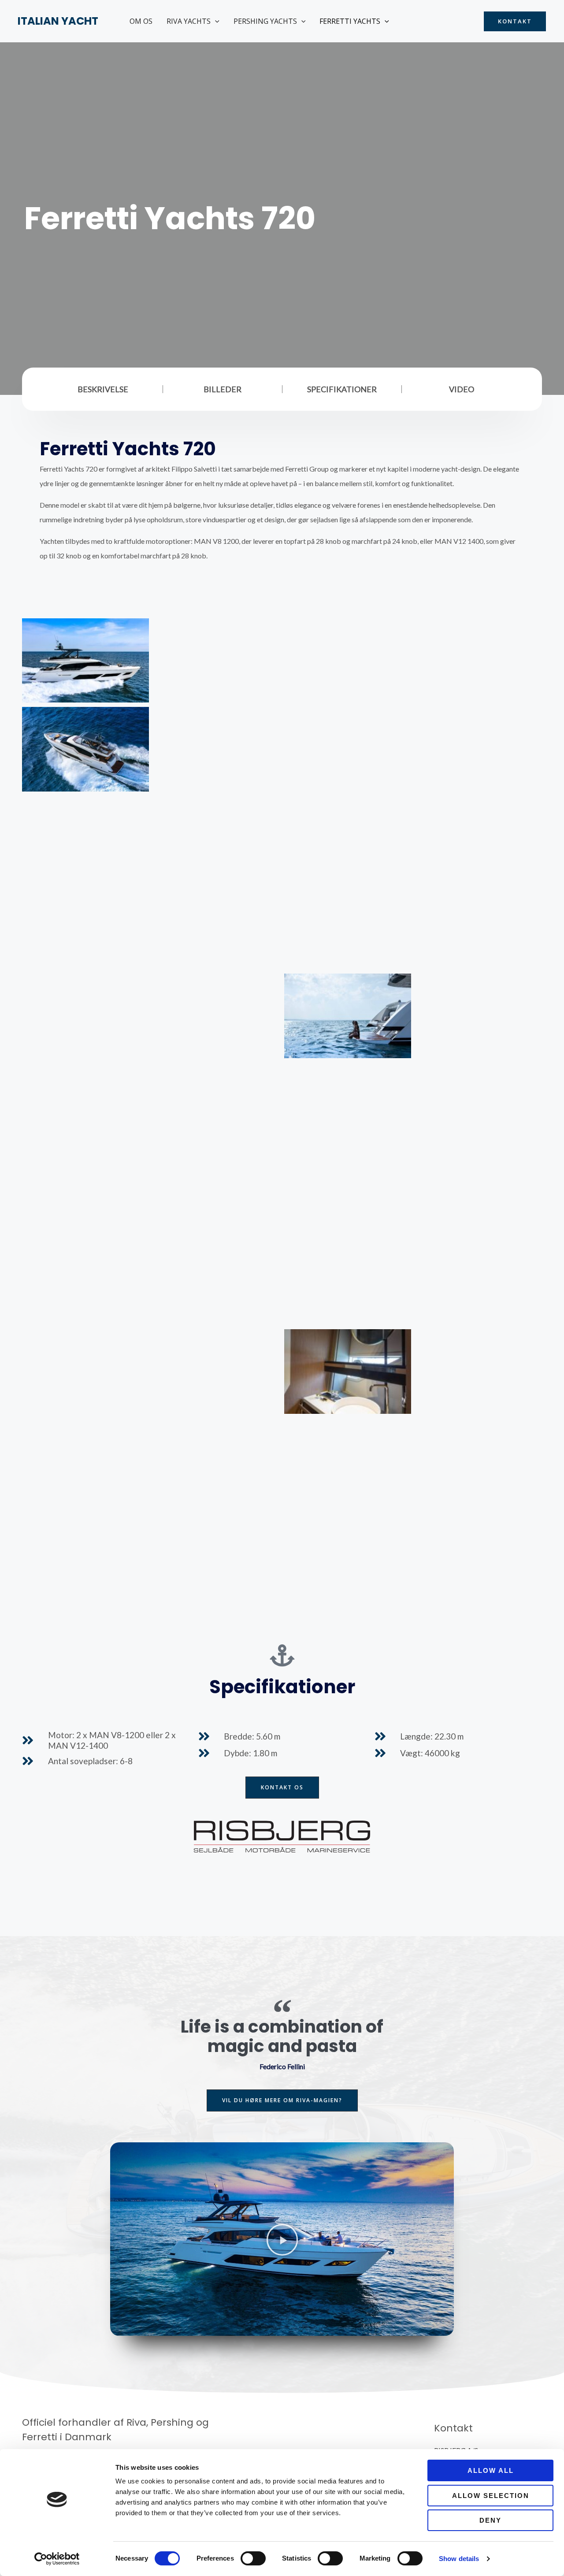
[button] (215, 21)
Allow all (491, 2470)
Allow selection (491, 2496)
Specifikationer (342, 389)
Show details (459, 2559)
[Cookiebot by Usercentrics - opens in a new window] (57, 2559)
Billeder (223, 389)
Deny (490, 2520)
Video (462, 389)
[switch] (253, 2558)
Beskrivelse (103, 389)
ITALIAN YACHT (58, 21)
